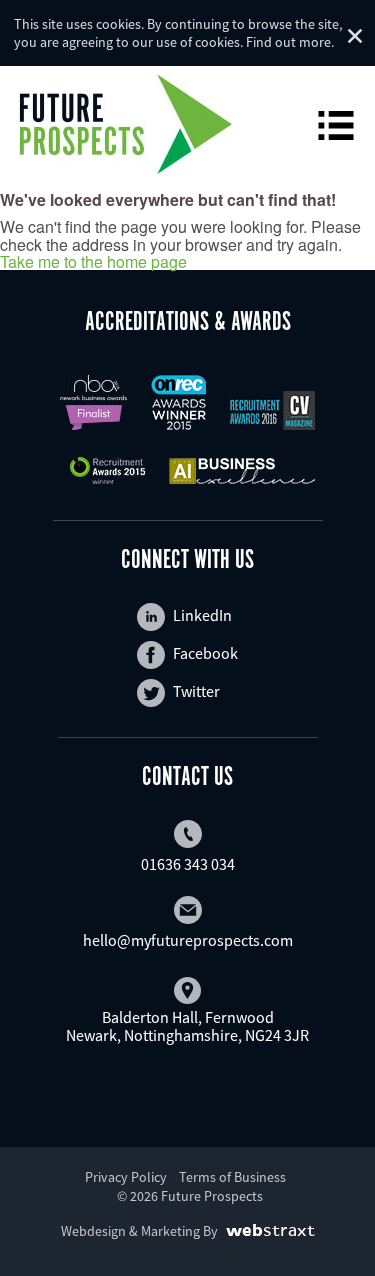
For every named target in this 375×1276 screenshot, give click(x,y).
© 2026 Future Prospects (190, 1196)
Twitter (196, 691)
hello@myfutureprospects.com (188, 940)
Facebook (205, 653)
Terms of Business (232, 1177)
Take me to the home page (93, 262)
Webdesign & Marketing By (139, 1231)
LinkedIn (202, 615)
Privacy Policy (126, 1177)
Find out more (288, 42)
